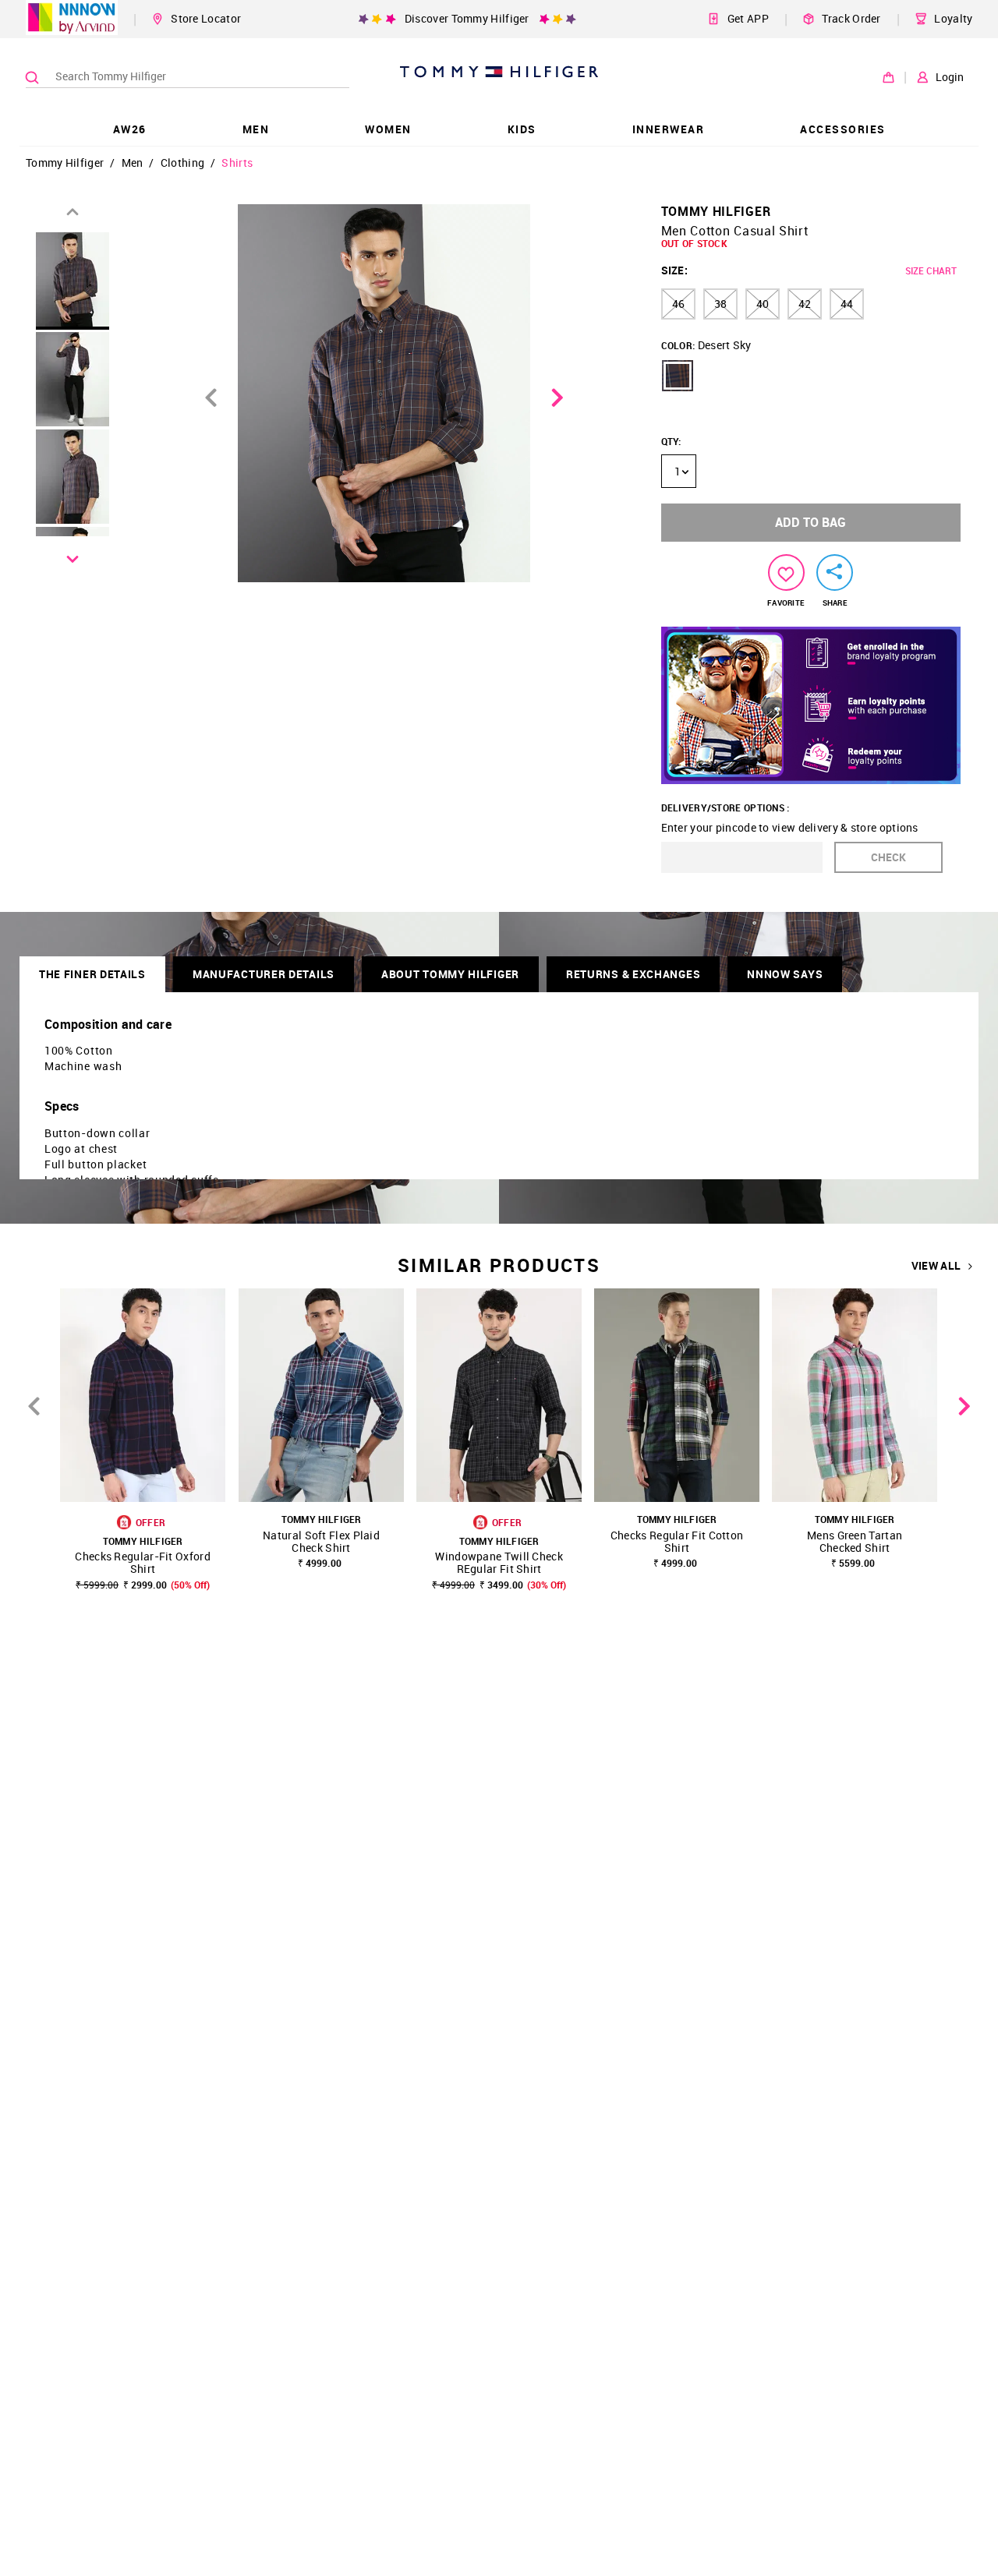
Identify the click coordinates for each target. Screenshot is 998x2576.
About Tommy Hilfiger (450, 974)
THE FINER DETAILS (92, 974)
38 (720, 304)
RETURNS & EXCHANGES (633, 974)
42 (805, 304)
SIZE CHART (931, 270)
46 (678, 304)
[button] (678, 376)
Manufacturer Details (264, 974)
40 (763, 304)
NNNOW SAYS (785, 974)
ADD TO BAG (810, 522)
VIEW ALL (936, 1266)
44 (847, 304)
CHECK (888, 857)
